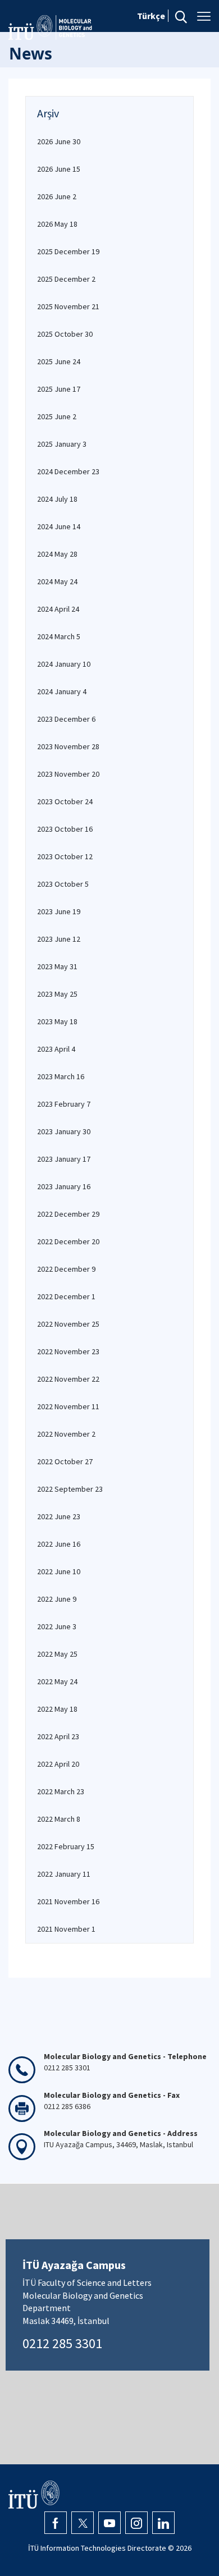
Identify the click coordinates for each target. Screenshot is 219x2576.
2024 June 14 (59, 526)
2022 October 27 (65, 1461)
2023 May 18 (57, 1021)
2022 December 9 (66, 1269)
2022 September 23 (70, 1489)
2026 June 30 (59, 141)
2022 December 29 (68, 1214)
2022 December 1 (66, 1296)
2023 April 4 (56, 1049)
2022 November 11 (68, 1406)
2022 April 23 (58, 1736)
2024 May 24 (57, 581)
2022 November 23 (68, 1351)
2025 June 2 (57, 416)
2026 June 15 (59, 169)
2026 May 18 (57, 224)
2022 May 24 (57, 1681)
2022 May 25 (57, 1654)
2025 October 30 (65, 334)
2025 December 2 (66, 279)
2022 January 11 (64, 1874)
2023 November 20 (68, 774)
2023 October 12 (65, 856)
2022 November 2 (66, 1434)
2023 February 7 (64, 1104)
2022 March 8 (59, 1819)
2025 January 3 (62, 444)
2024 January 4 (62, 691)
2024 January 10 (64, 664)
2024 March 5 (59, 636)
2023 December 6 (66, 719)
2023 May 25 (57, 994)
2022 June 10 (59, 1571)
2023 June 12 (59, 939)
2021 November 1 (66, 1929)
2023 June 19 (59, 911)
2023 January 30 (64, 1131)
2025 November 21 (68, 306)
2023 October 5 (63, 884)
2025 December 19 (68, 251)
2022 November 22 (68, 1379)
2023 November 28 (68, 746)
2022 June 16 (59, 1544)
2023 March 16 (61, 1076)
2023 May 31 (57, 966)
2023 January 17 (64, 1159)
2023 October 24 (65, 801)
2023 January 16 (64, 1186)
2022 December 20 (68, 1241)
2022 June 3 (57, 1626)
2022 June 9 (57, 1599)
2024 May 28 (57, 554)
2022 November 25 (68, 1324)
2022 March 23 (61, 1791)
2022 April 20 (58, 1764)
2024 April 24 (58, 609)
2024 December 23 (68, 471)
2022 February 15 (66, 1846)
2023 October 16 (65, 829)
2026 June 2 (57, 196)
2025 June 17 (59, 389)
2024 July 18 (57, 499)
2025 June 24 (59, 361)
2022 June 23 (59, 1516)
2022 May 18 (57, 1709)
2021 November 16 (68, 1901)
